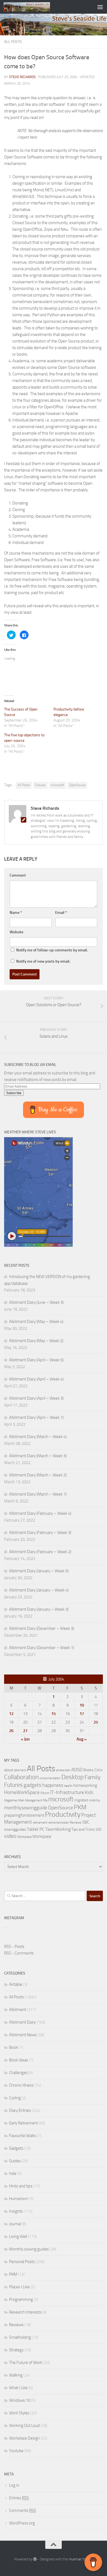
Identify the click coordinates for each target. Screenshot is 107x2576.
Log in (14, 2485)
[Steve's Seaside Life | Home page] (34, 7)
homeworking (85, 1785)
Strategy (16, 2350)
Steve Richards (22, 77)
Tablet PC (36, 1829)
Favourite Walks (23, 2136)
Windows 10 (20, 2400)
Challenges (18, 2073)
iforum (45, 1793)
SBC (86, 1822)
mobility (95, 1800)
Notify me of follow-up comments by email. (52, 950)
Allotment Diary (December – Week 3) (42, 1628)
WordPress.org (22, 2523)
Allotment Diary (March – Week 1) (38, 1494)
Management (34, 1800)
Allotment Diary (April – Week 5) (36, 1360)
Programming (21, 2300)
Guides (15, 2161)
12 (11, 1714)
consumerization (50, 1778)
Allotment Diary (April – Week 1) (36, 1417)
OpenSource (77, 785)
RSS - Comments (19, 1953)
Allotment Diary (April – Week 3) (36, 1398)
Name (16, 913)
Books (88, 1770)
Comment (18, 875)
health (68, 1786)
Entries (19, 2498)
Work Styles (19, 2413)
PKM (80, 1807)
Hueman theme (81, 2559)
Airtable (16, 1984)
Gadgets (16, 2148)
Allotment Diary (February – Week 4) (40, 1513)
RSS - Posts (14, 1947)
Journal (15, 2224)
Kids (89, 1792)
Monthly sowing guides (29, 2249)
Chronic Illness (21, 2085)
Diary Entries (20, 2110)
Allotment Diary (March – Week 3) (38, 1456)
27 (25, 1731)
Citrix (98, 1770)
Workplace (24, 1837)
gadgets (33, 1785)
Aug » (82, 1739)
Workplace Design (24, 2438)
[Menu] (100, 7)
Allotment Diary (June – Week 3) (36, 1302)
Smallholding (20, 2337)
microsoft (57, 785)
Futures (40, 785)
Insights (16, 2211)
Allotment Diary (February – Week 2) (40, 1552)
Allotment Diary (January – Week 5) (39, 1571)
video (10, 1836)
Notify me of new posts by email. (43, 961)
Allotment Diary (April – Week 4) (36, 1379)
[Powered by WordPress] (35, 2559)
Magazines (11, 1800)
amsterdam (63, 1770)
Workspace (42, 1836)
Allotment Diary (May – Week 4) (36, 1322)
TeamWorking (58, 1829)
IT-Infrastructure (67, 1792)
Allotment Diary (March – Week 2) (38, 1475)
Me (45, 1800)
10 (82, 1705)
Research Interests (25, 2312)
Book (13, 2047)
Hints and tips (21, 2186)
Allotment (18, 2010)
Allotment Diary (22, 2022)
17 (82, 1714)
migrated (81, 1800)
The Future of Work (26, 2363)
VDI (98, 1829)
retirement (40, 1822)
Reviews (76, 1822)
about (9, 1770)
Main (21, 1800)
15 (54, 1714)
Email (61, 913)
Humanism (19, 2199)
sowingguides (15, 1829)
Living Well (18, 2236)
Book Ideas (19, 2060)
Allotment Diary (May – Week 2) (36, 1341)
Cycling (15, 2098)
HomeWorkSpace (22, 1792)
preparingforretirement (24, 1815)
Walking (16, 2375)
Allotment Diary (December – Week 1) (42, 1648)
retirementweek (58, 1823)
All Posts (13, 42)
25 (96, 1722)
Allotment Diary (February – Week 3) (40, 1533)
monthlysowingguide (26, 1808)
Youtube (16, 2451)
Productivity (63, 1814)
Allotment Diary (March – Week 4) (38, 1437)
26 (11, 1731)
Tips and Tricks (83, 1829)
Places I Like (19, 2287)
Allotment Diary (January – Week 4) (39, 1590)
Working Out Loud (24, 2426)
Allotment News (23, 2035)
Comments (22, 2511)
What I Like (18, 2388)
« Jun (25, 1739)
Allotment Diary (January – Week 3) (39, 1609)
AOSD (77, 1770)
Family (92, 1777)
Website (16, 932)
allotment (20, 1770)
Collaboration (21, 1777)
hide (13, 2173)
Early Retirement (23, 2123)
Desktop (73, 1777)
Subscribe (14, 1093)
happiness (53, 1785)
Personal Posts (22, 2262)
